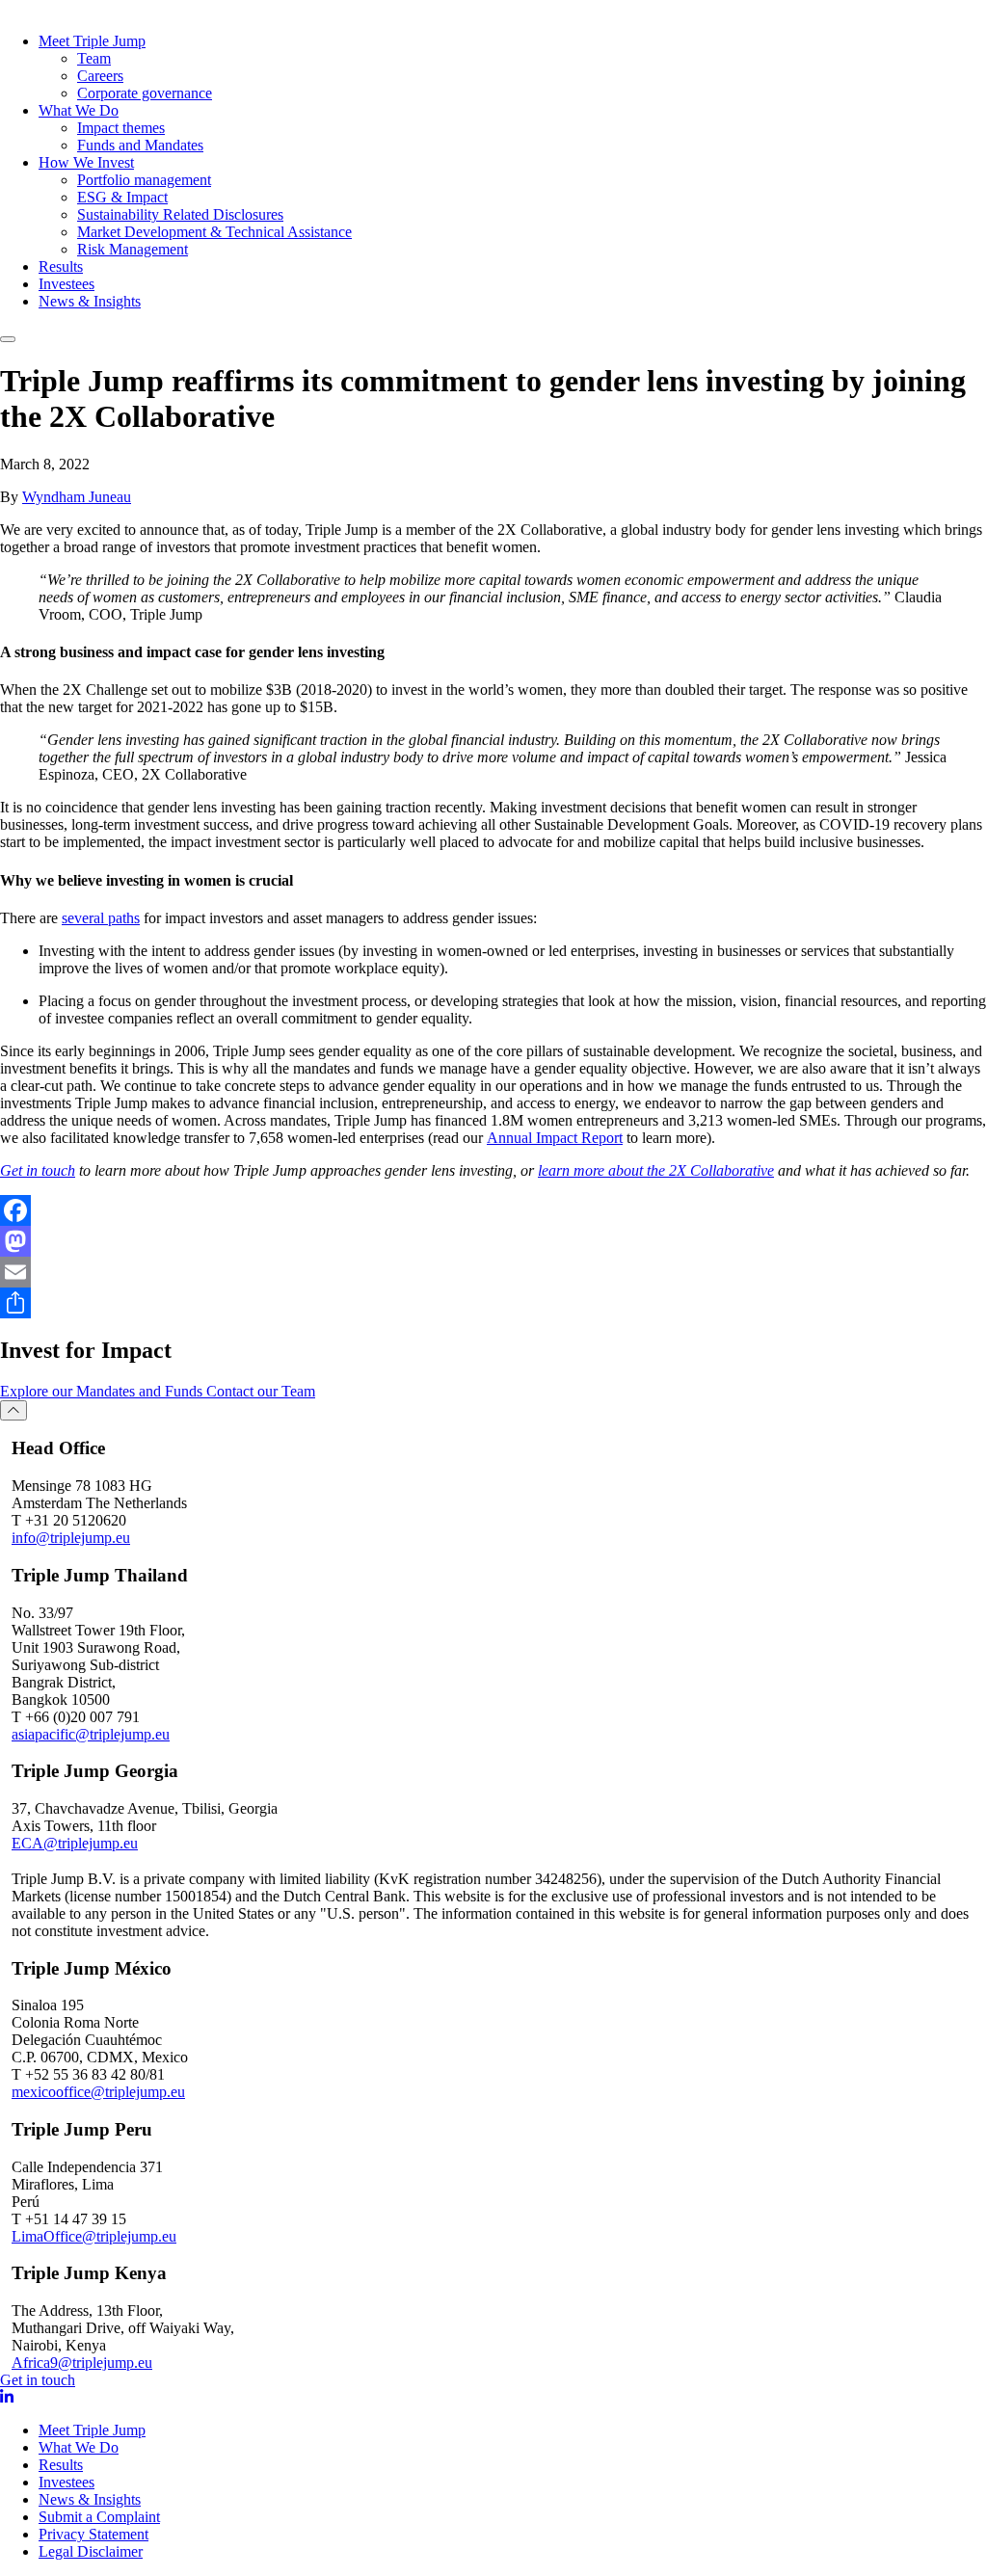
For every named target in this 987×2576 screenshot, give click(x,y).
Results (61, 266)
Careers (100, 76)
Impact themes (121, 128)
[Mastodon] (493, 1241)
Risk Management (133, 249)
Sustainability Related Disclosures (180, 214)
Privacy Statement (93, 2534)
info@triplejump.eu (71, 1538)
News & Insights (90, 301)
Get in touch (38, 2380)
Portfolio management (144, 180)
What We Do (79, 110)
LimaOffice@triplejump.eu (94, 2236)
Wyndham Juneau (77, 497)
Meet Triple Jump (92, 41)
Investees (67, 284)
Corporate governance (145, 93)
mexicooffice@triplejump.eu (98, 2092)
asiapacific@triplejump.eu (91, 1734)
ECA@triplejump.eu (75, 1843)
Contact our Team (261, 1391)
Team (94, 58)
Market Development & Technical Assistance (214, 232)
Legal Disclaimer (91, 2551)
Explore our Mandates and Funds (103, 1391)
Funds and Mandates (140, 145)
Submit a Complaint (99, 2517)
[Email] (493, 1272)
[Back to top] (13, 1410)
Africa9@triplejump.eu (82, 2363)
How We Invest (86, 162)
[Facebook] (493, 1210)
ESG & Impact (122, 197)
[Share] (493, 1303)
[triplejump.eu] (86, 9)
